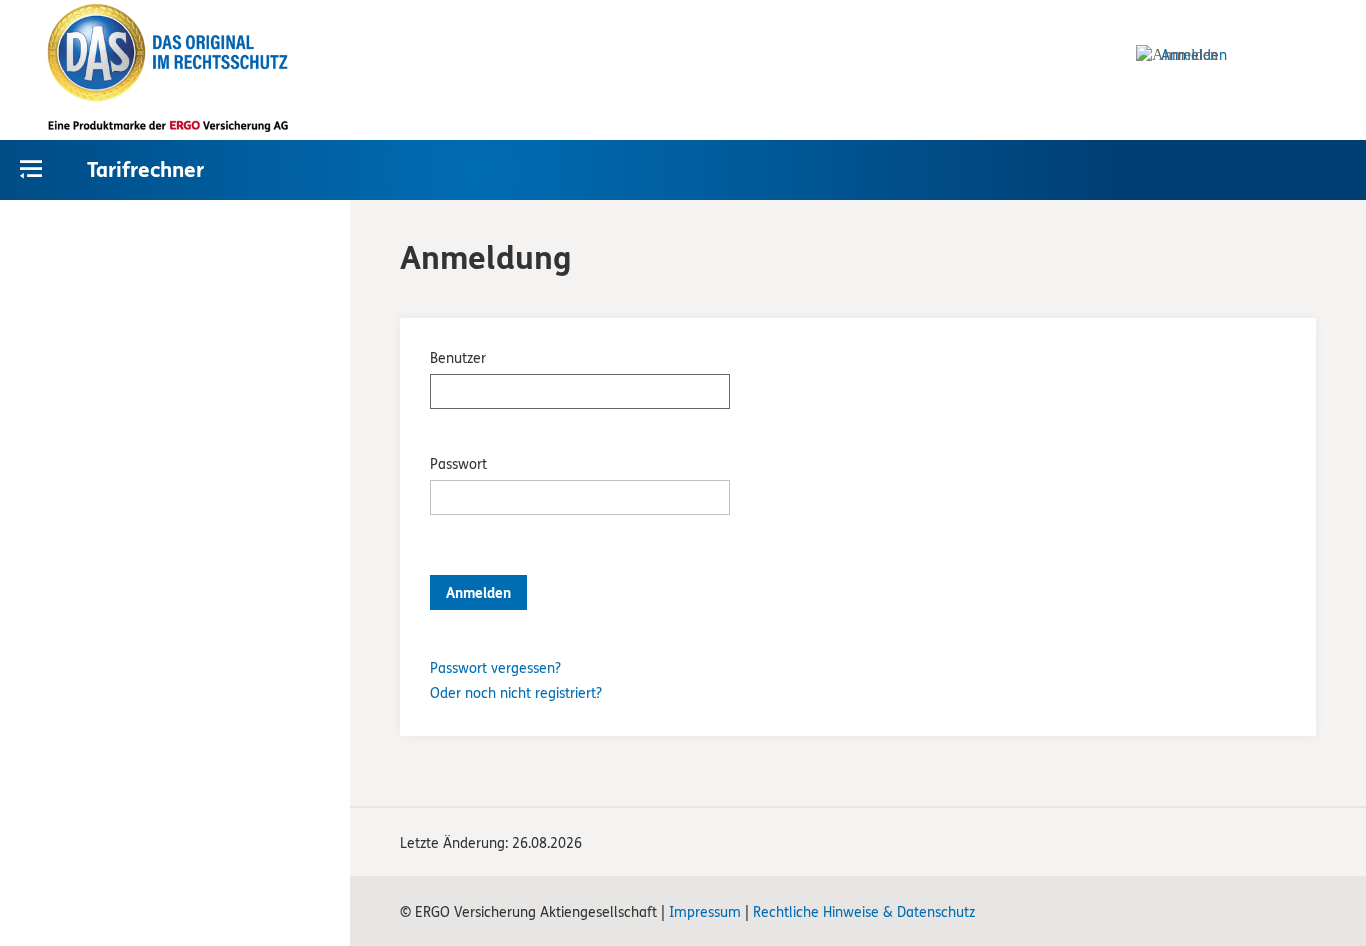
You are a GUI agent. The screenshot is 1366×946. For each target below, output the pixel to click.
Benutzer (458, 358)
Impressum (705, 912)
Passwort (458, 464)
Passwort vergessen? (495, 668)
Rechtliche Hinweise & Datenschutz (864, 912)
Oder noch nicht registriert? (516, 693)
